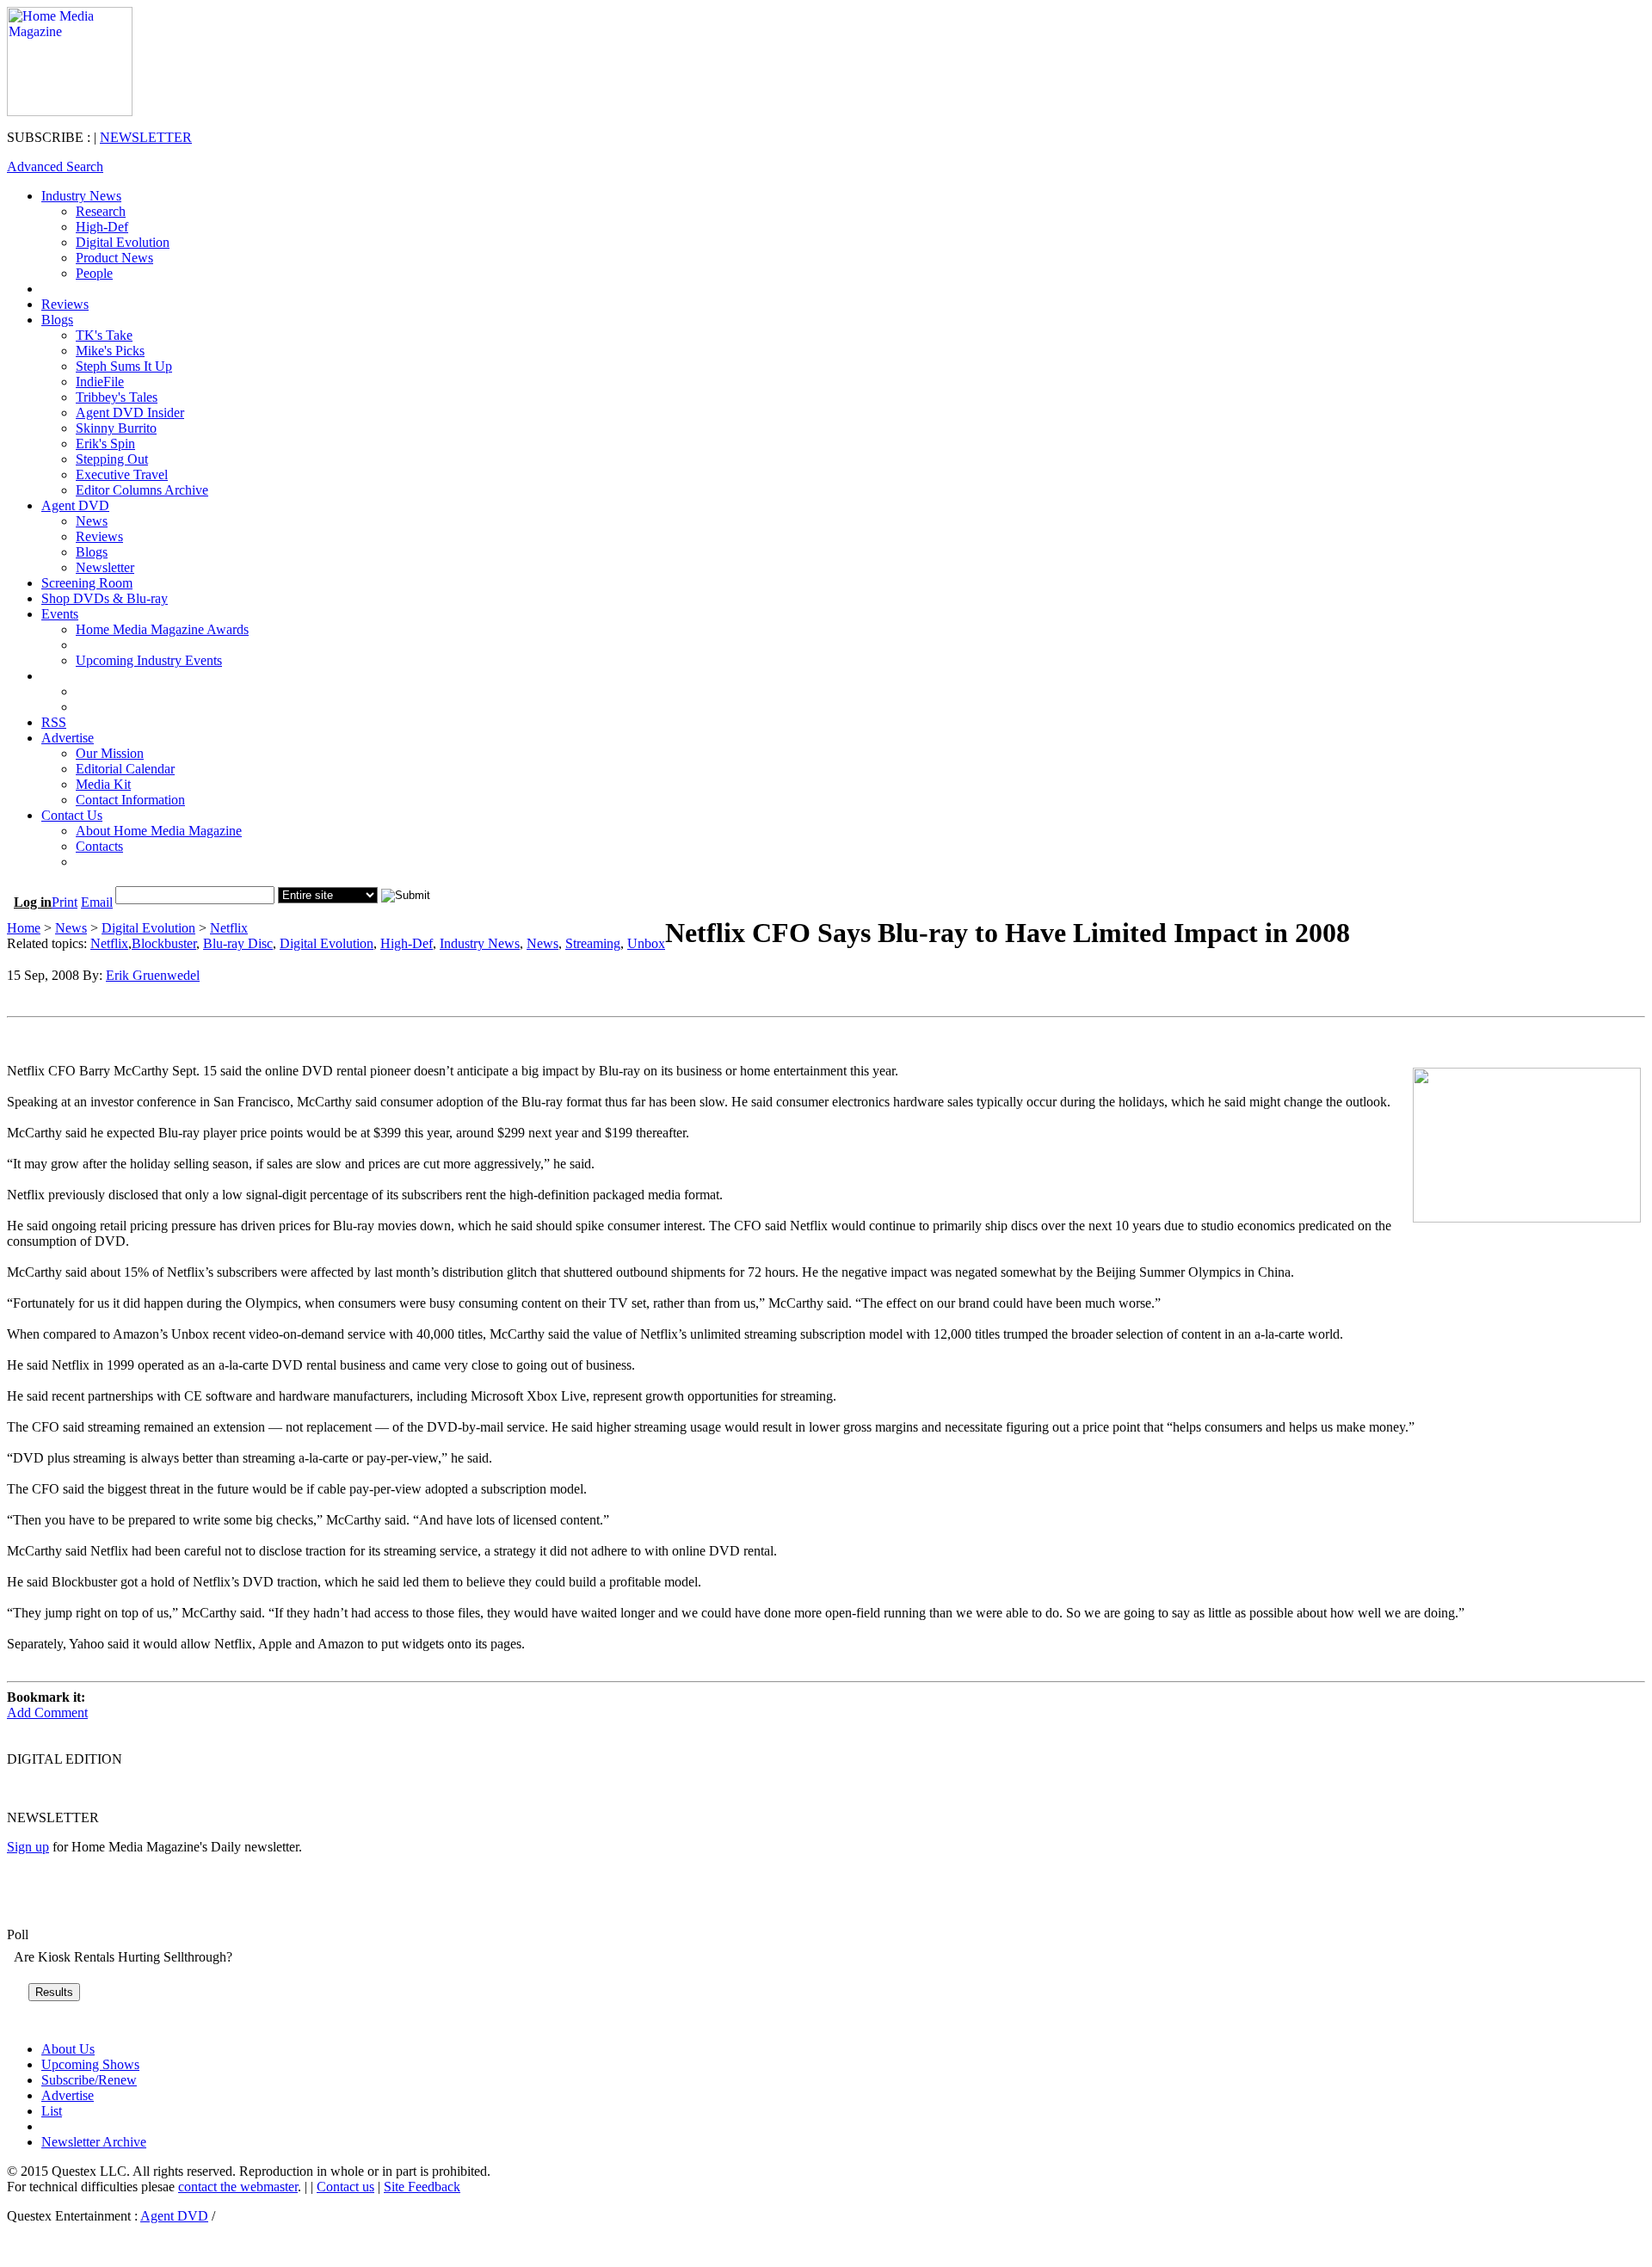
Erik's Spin (105, 444)
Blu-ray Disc (238, 943)
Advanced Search (55, 166)
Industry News (81, 196)
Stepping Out (112, 459)
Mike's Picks (110, 351)
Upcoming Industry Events (149, 660)
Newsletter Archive (94, 2142)
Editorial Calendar (125, 769)
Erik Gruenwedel (153, 975)
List (52, 2111)
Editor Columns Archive (142, 490)
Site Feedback (422, 2187)
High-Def (102, 227)
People (94, 273)
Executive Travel (122, 474)
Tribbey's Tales (117, 397)
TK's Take (104, 335)
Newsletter (105, 567)
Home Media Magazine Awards (162, 629)
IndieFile (100, 382)
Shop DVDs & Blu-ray (105, 598)
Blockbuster (164, 943)
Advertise (68, 738)
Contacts (99, 846)
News (92, 521)
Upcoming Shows (90, 2064)
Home (24, 928)
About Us (68, 2049)
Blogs (57, 320)
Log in (33, 902)
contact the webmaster (238, 2187)
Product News (114, 258)
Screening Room (87, 583)
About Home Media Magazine (159, 831)
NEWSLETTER (146, 137)
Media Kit (103, 784)
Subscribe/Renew (89, 2080)
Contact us (345, 2187)
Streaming (593, 943)
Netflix (229, 928)
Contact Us (72, 815)
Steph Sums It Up (124, 366)
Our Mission (110, 753)
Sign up (28, 1847)
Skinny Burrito (116, 428)
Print (65, 902)
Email (97, 902)
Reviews (65, 304)
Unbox (646, 943)
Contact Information (130, 800)
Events (60, 614)
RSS (54, 722)
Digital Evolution (123, 242)
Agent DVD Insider (130, 413)
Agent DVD (75, 505)
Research (101, 211)
